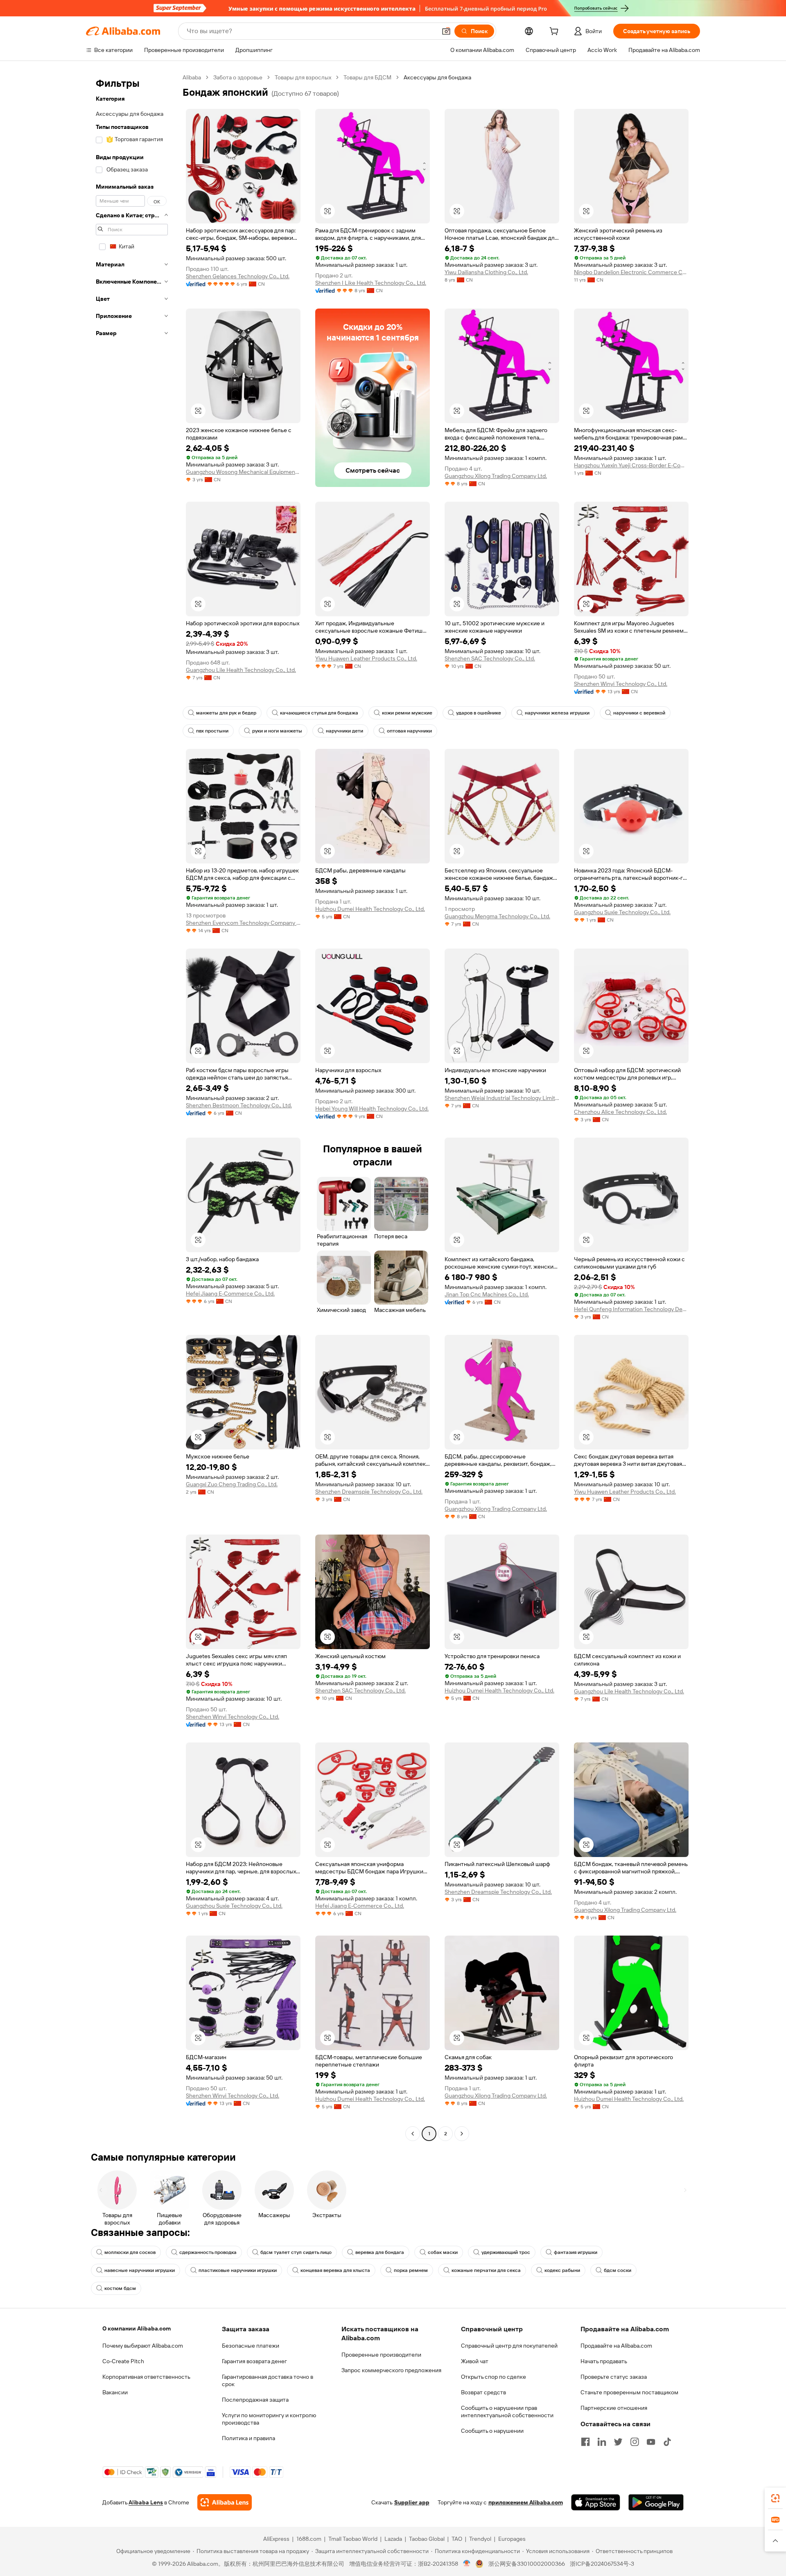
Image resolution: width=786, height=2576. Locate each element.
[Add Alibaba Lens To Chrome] (225, 2502)
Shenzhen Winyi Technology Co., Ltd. (621, 684)
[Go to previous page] (413, 2134)
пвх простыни (212, 731)
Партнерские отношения (614, 2408)
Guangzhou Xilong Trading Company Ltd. (496, 476)
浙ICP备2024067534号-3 (602, 2564)
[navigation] (132, 1107)
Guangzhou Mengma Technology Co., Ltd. (497, 916)
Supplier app (412, 2502)
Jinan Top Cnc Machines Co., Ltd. (487, 1294)
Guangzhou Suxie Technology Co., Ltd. (622, 912)
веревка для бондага (380, 2252)
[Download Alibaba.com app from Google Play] (656, 2502)
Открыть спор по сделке (494, 2377)
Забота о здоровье (238, 77)
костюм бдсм (120, 2288)
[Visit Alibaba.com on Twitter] (618, 2442)
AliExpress (276, 2539)
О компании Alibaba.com (137, 2328)
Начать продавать (604, 2361)
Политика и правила (248, 2438)
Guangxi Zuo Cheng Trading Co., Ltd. (232, 1484)
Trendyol (480, 2539)
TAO (457, 2539)
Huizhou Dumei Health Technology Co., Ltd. (370, 909)
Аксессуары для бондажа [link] (437, 77)
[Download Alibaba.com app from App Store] (596, 2502)
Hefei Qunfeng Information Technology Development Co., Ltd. (631, 1309)
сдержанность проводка (208, 2252)
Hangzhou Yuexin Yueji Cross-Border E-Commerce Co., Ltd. (631, 465)
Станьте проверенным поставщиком (629, 2392)
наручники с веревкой (639, 713)
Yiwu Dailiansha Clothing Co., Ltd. (486, 272)
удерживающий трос (506, 2252)
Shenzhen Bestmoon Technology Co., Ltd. (239, 1105)
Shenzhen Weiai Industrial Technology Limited (502, 1098)
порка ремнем (411, 2270)
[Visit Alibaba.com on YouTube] (651, 2442)
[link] (775, 2498)
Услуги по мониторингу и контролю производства (269, 2419)
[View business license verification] (467, 2564)
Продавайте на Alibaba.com (616, 2346)
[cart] (556, 32)
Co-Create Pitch (123, 2361)
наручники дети (344, 731)
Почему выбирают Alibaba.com (143, 2346)
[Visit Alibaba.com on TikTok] (667, 2442)
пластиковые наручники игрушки (238, 2270)
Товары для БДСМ (367, 77)
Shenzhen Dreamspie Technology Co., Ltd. (369, 1492)
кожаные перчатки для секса (486, 2270)
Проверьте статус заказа (614, 2377)
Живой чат (475, 2361)
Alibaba (192, 77)
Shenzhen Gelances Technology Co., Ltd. (238, 276)
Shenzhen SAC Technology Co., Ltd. (490, 658)
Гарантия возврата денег (254, 2361)
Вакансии (115, 2392)
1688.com (309, 2539)
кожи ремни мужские (407, 713)
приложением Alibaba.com (526, 2502)
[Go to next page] (462, 2134)
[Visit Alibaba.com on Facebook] (585, 2442)
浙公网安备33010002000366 (527, 2564)
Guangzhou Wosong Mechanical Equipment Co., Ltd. (243, 472)
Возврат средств (483, 2392)
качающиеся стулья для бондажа (319, 713)
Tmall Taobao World (353, 2539)
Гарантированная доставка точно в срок (268, 2380)
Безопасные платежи (251, 2346)
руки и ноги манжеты (277, 731)
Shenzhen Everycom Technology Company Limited (243, 923)
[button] (446, 31)
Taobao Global (427, 2539)
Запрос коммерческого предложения (391, 2370)
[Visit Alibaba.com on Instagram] (635, 2442)
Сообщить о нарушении (492, 2431)
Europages (512, 2539)
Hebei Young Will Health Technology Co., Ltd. (372, 1109)
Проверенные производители (381, 2355)
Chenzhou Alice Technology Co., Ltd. (620, 1112)
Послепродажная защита (255, 2400)
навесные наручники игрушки (140, 2270)
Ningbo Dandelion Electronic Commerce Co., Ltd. (631, 272)
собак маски (443, 2252)
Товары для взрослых (303, 77)
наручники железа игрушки (557, 713)
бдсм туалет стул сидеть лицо (296, 2252)
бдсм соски (618, 2270)
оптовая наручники (409, 731)
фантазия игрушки (576, 2252)
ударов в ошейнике (479, 713)
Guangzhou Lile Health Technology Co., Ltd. (241, 670)
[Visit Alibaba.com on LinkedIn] (602, 2442)
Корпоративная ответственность (146, 2377)
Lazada (393, 2539)
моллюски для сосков (130, 2252)
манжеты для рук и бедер (226, 713)
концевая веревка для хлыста (335, 2270)
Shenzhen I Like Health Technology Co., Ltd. (371, 283)
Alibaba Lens (146, 2502)
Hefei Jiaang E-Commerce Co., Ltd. (230, 1294)
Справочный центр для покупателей (509, 2346)
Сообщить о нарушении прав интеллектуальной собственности (507, 2411)
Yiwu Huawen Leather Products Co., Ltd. (366, 658)
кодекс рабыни (562, 2270)
